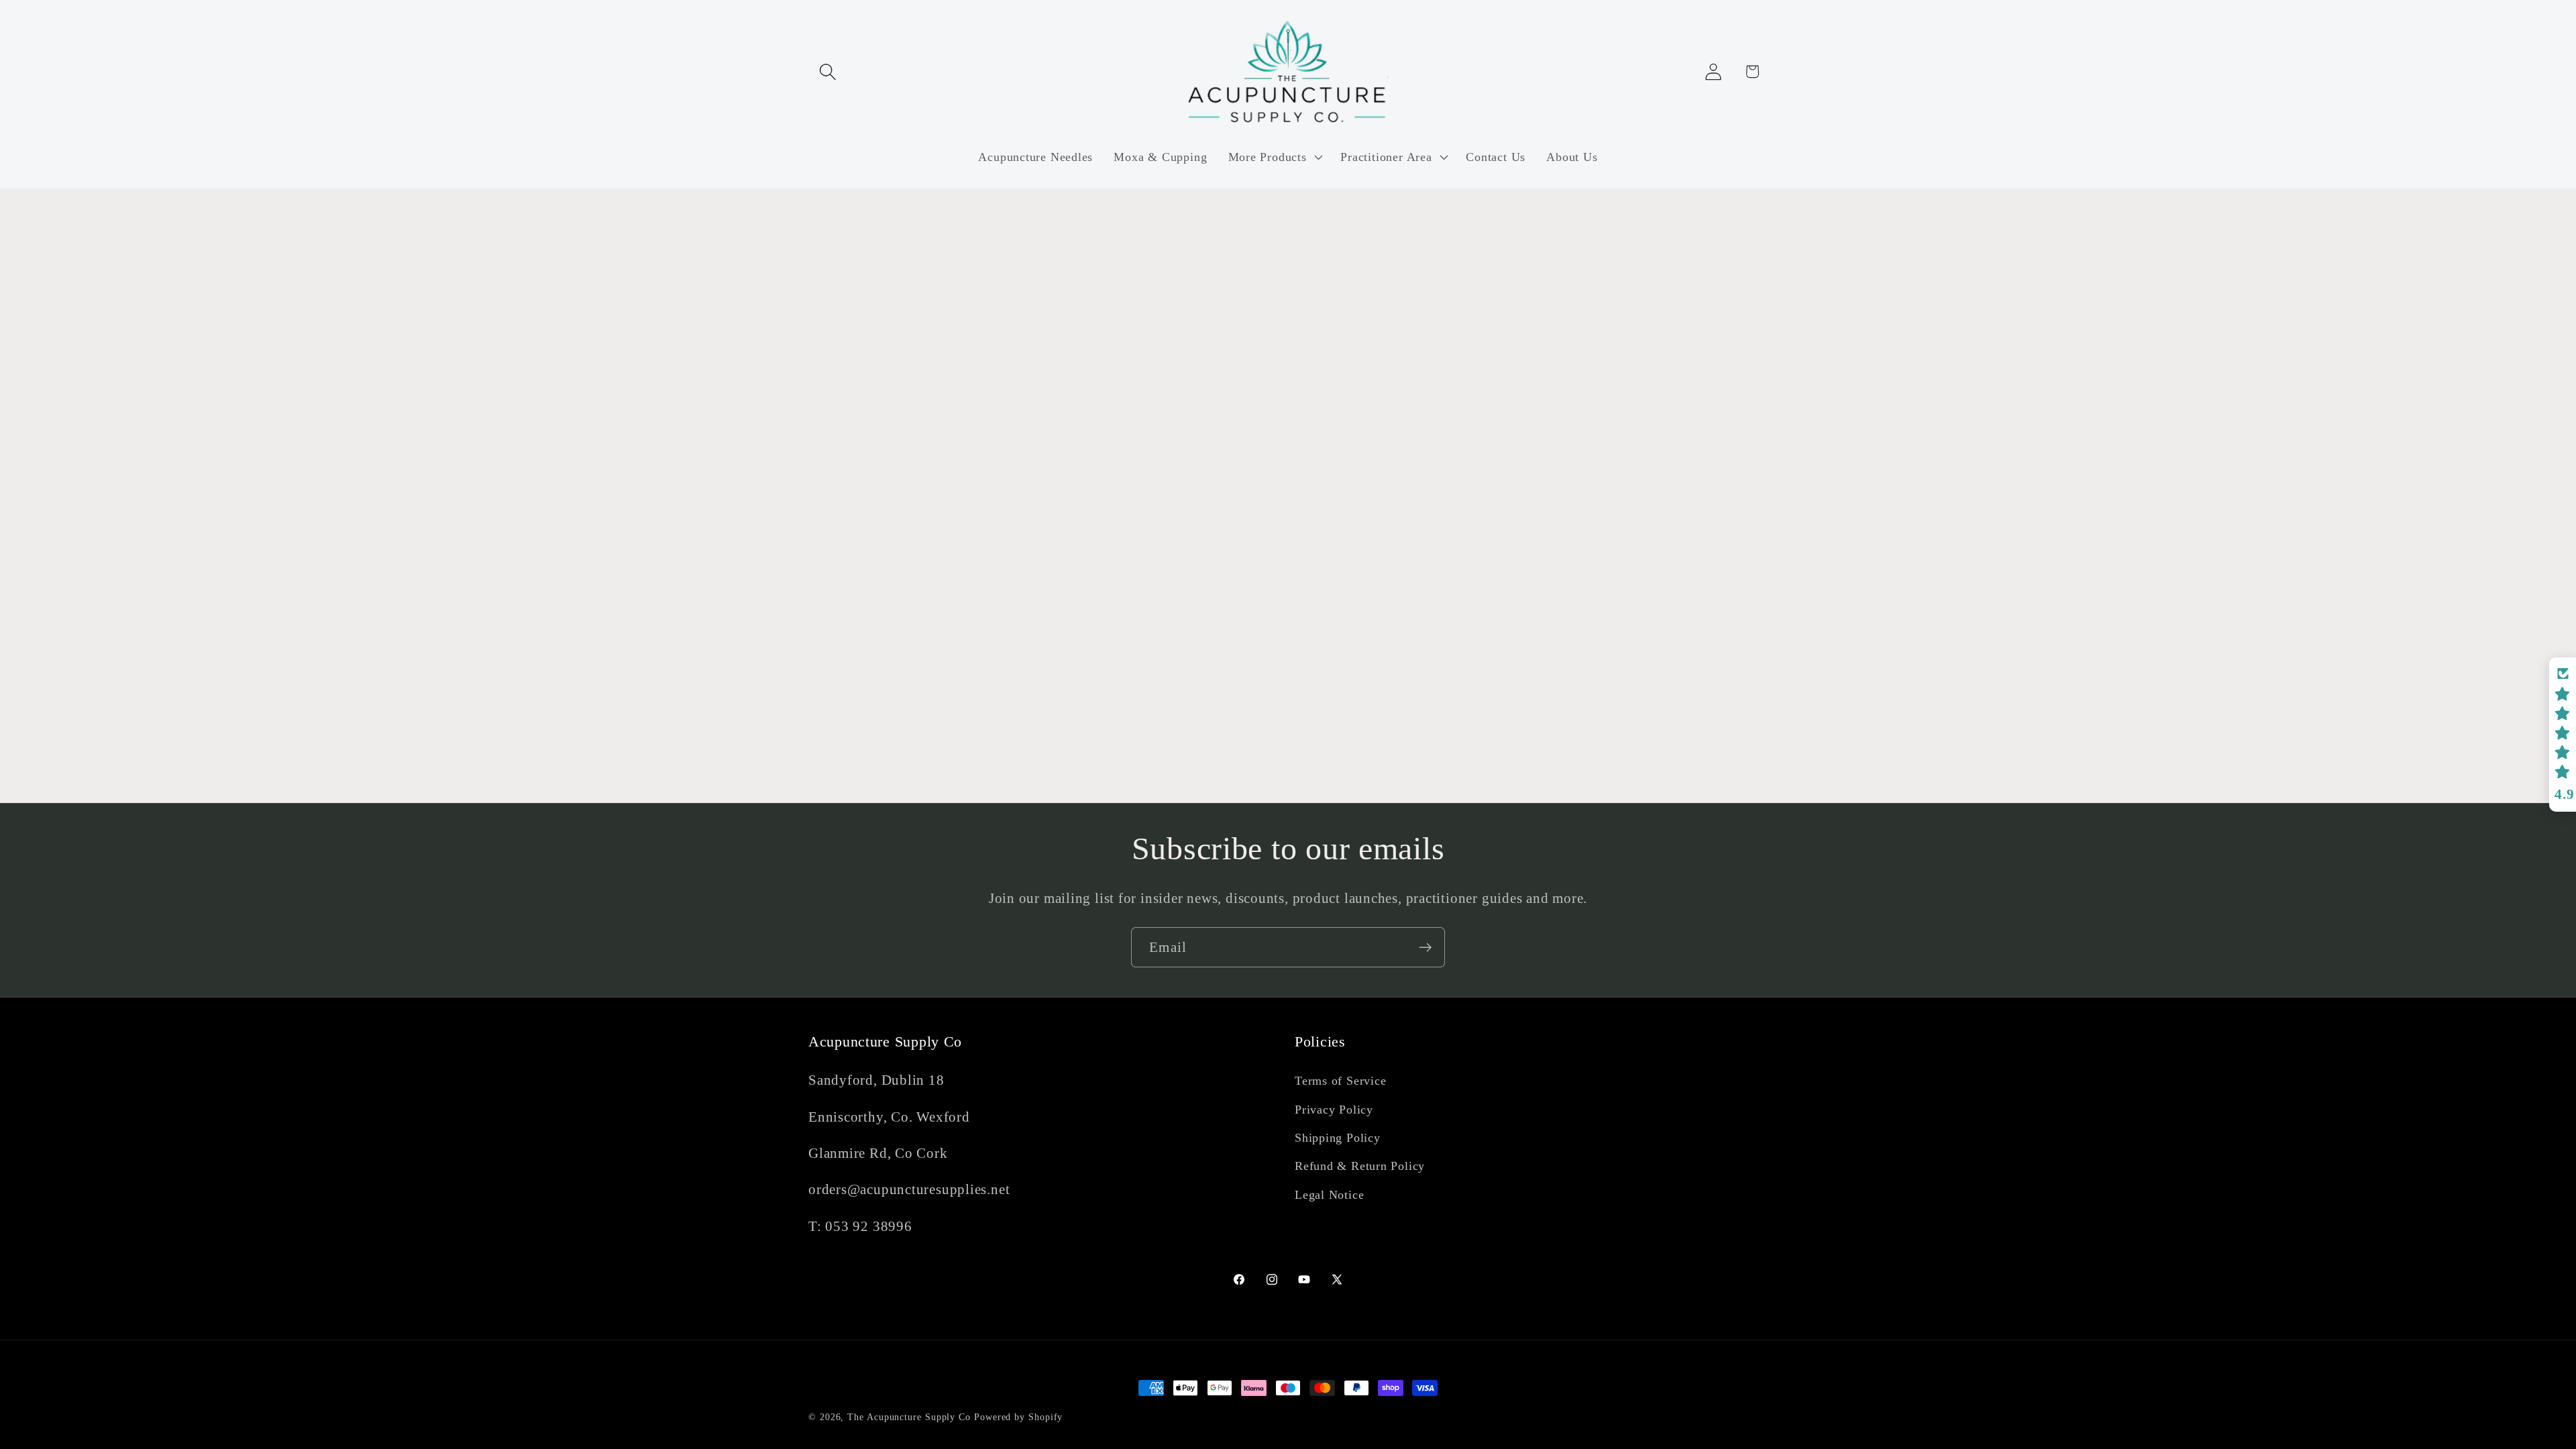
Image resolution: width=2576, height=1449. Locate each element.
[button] (827, 71)
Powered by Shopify (1018, 1417)
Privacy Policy (1334, 1110)
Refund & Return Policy (1360, 1166)
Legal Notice (1329, 1195)
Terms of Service (1340, 1081)
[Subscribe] (1425, 948)
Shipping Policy (1338, 1138)
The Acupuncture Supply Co (909, 1417)
